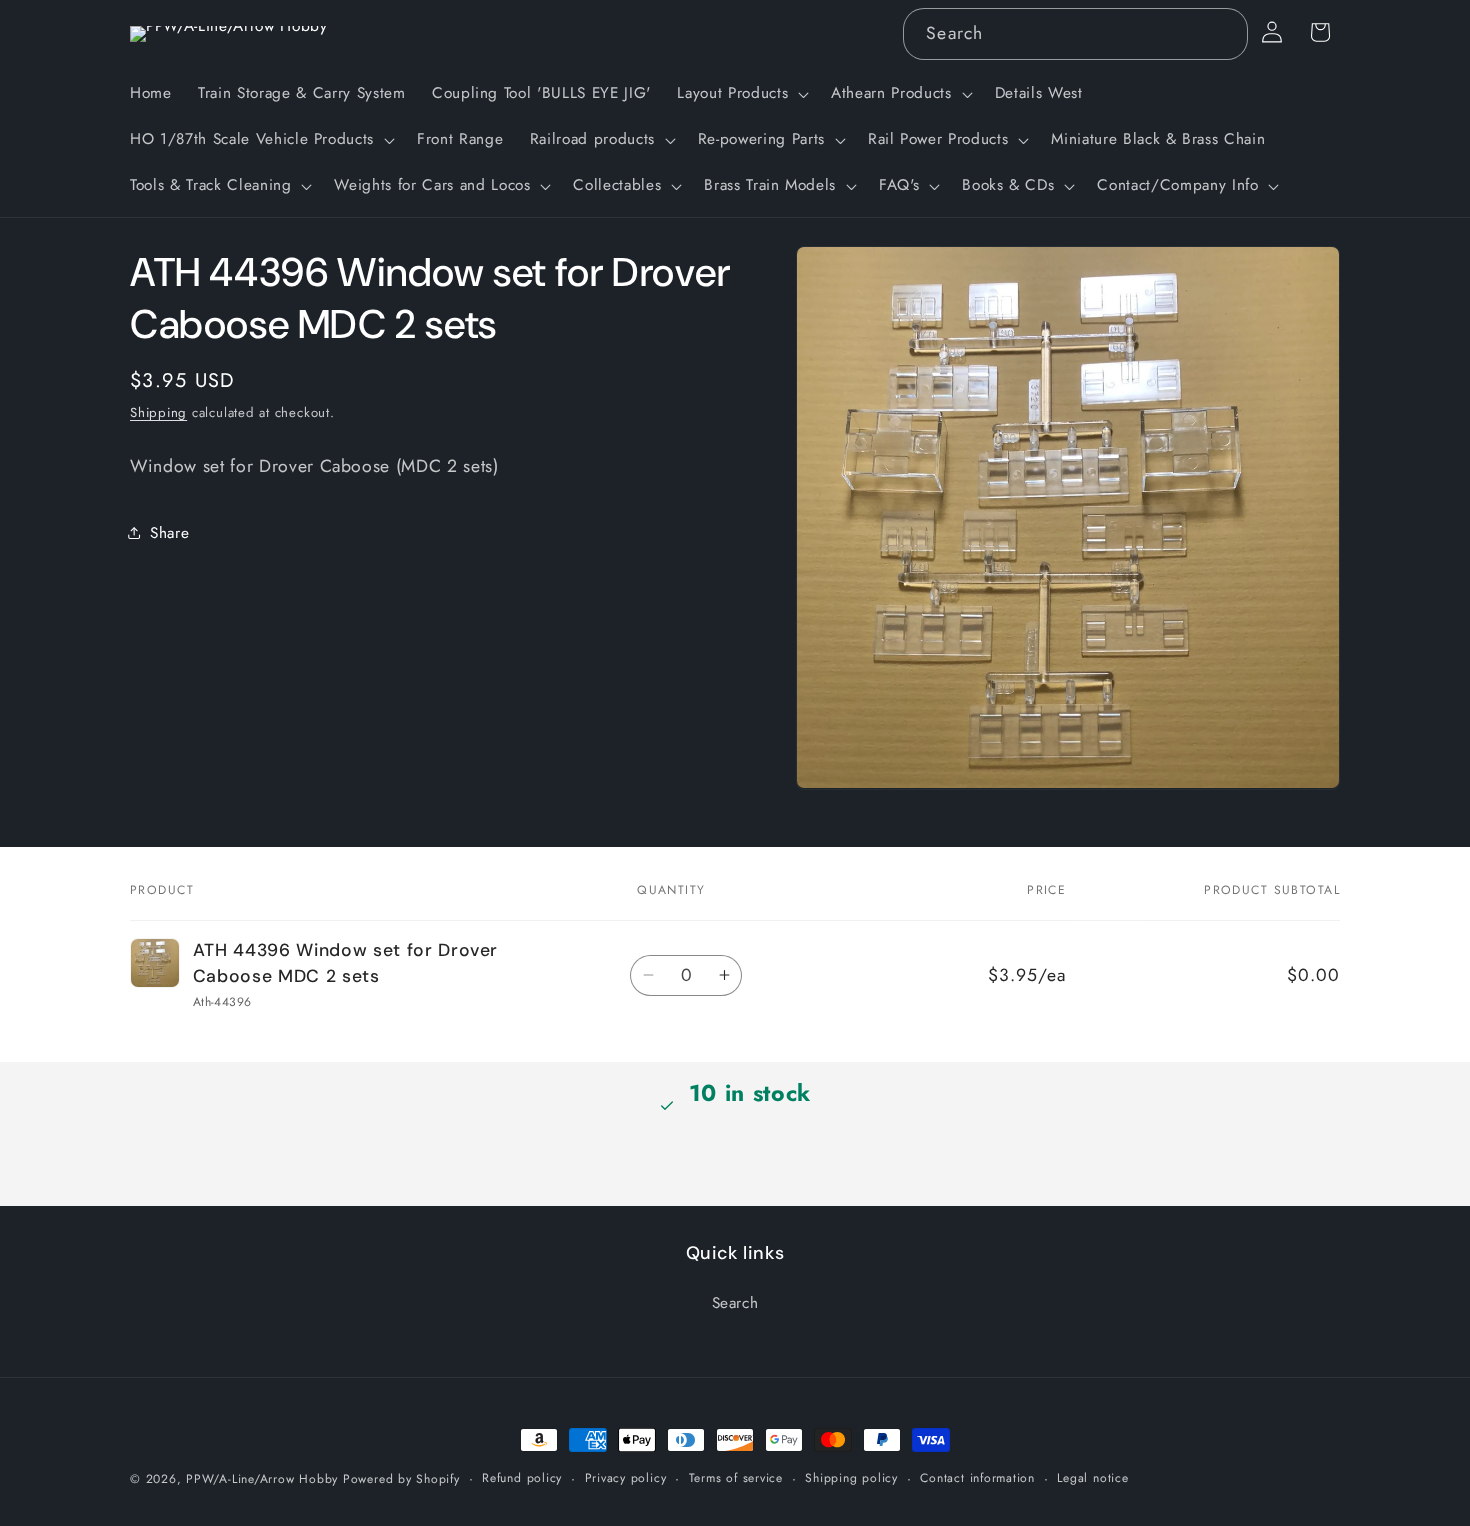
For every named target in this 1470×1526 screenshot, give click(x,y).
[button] (741, 94)
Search (735, 1303)
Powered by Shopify (401, 1479)
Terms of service (736, 1478)
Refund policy (522, 1478)
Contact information (977, 1478)
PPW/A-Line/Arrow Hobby (262, 1479)
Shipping (158, 412)
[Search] (1222, 33)
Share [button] (169, 533)
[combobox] (1075, 34)
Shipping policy (851, 1478)
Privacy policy (626, 1478)
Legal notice (1092, 1478)
